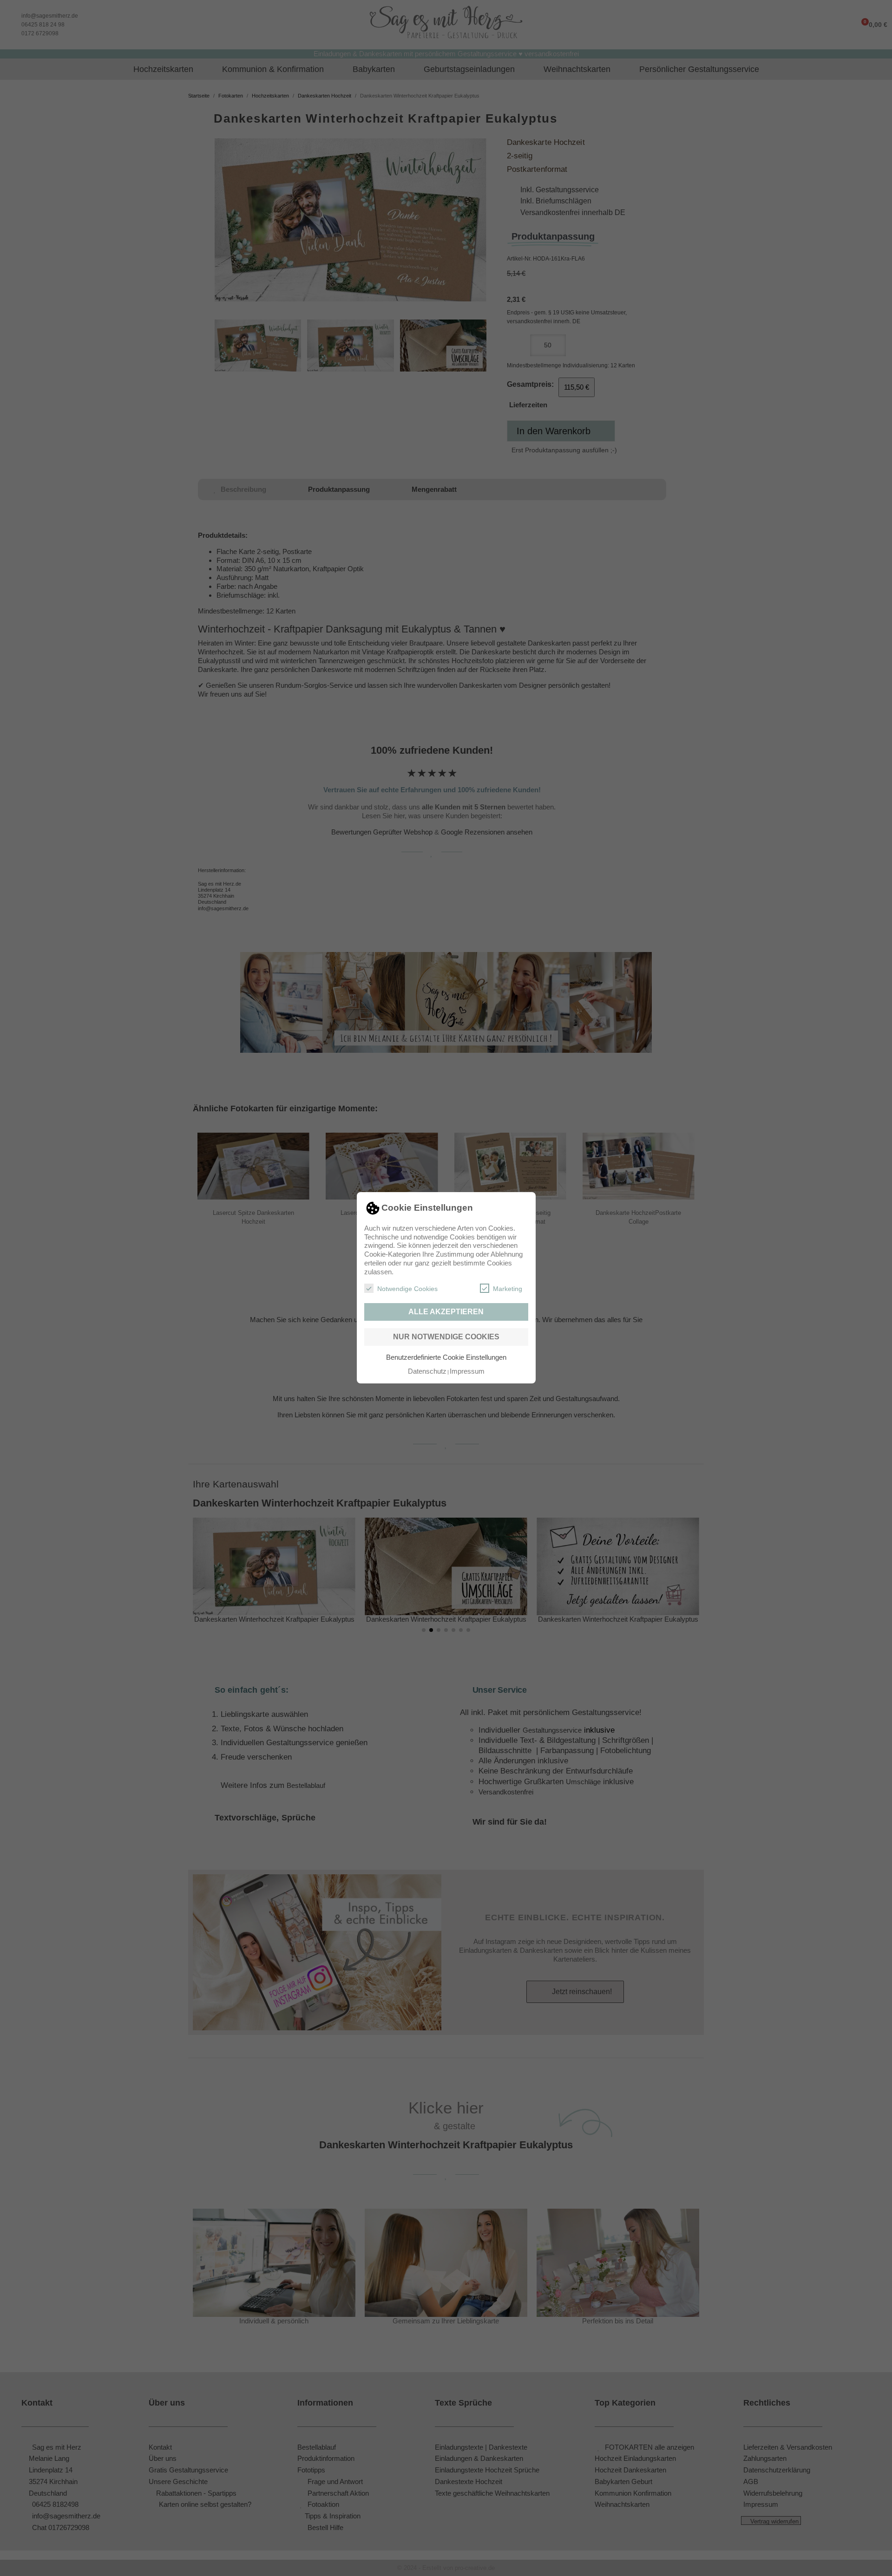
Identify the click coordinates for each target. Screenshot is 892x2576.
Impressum (467, 1371)
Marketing (508, 1289)
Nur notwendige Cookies (446, 1337)
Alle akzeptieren (446, 1312)
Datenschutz (427, 1371)
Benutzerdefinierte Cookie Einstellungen (446, 1357)
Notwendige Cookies (407, 1289)
